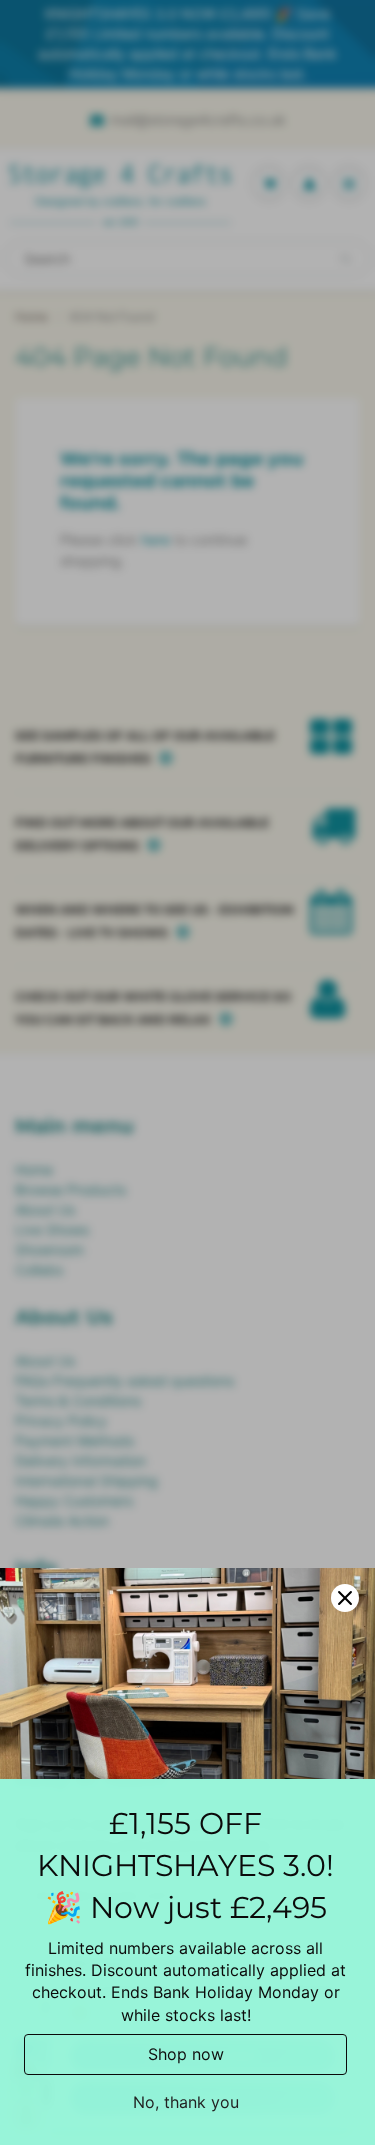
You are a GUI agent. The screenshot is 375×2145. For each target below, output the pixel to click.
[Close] (345, 1598)
